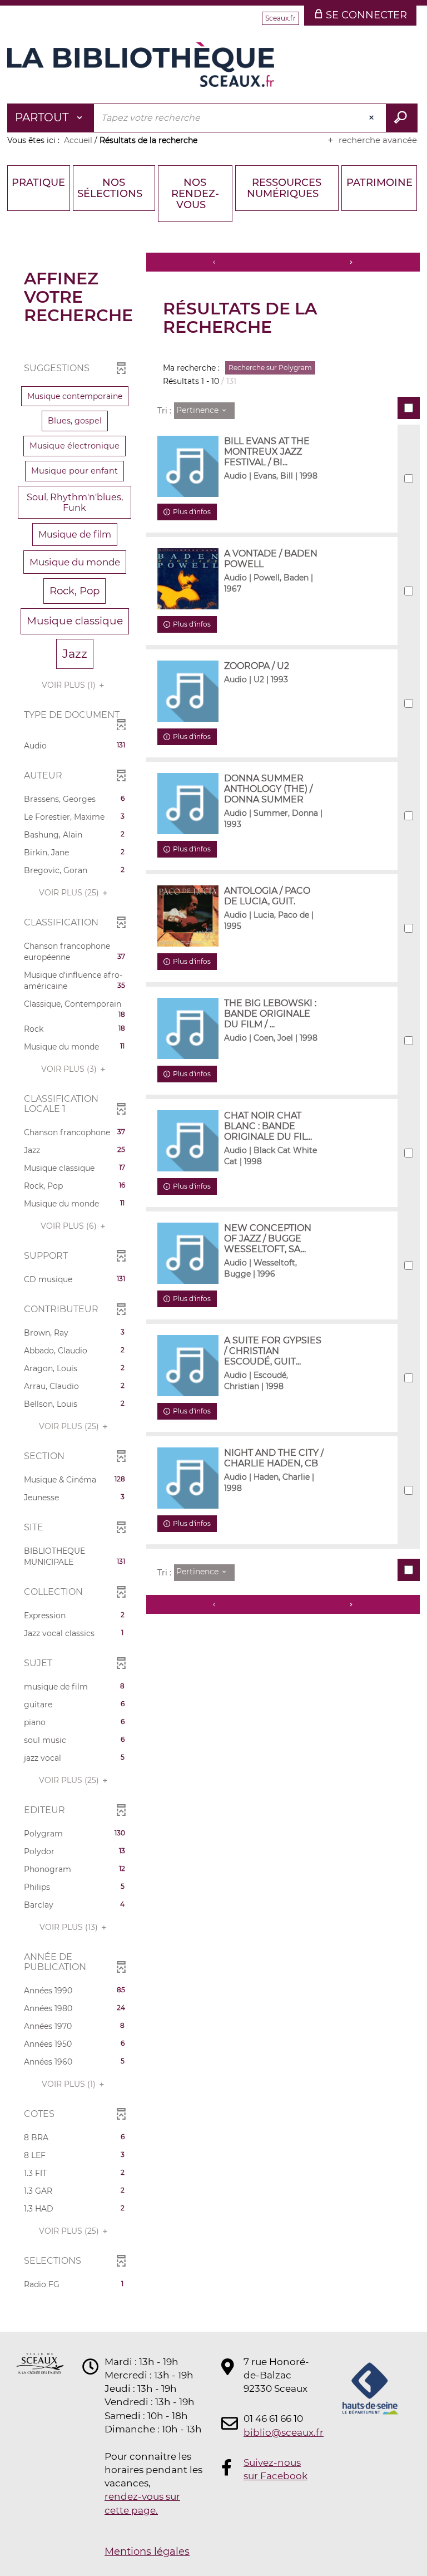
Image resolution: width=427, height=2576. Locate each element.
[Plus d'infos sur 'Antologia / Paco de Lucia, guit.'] (188, 916)
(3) (70, 1069)
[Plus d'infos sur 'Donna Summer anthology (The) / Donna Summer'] (188, 804)
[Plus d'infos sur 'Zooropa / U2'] (188, 691)
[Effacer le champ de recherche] (373, 118)
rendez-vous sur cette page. (142, 2503)
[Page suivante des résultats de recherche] (351, 262)
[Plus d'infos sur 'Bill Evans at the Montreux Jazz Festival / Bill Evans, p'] (188, 466)
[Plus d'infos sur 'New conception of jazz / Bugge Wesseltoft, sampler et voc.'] (188, 1253)
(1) (70, 685)
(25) (70, 893)
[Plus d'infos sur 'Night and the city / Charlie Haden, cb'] (188, 1478)
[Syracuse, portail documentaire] (141, 65)
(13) (70, 1927)
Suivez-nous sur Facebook (275, 2469)
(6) (70, 1226)
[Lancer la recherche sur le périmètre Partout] (402, 118)
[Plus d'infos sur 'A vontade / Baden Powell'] (188, 579)
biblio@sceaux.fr (277, 2432)
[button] (75, 396)
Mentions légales (147, 2552)
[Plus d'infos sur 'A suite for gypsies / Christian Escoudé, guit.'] (188, 1366)
